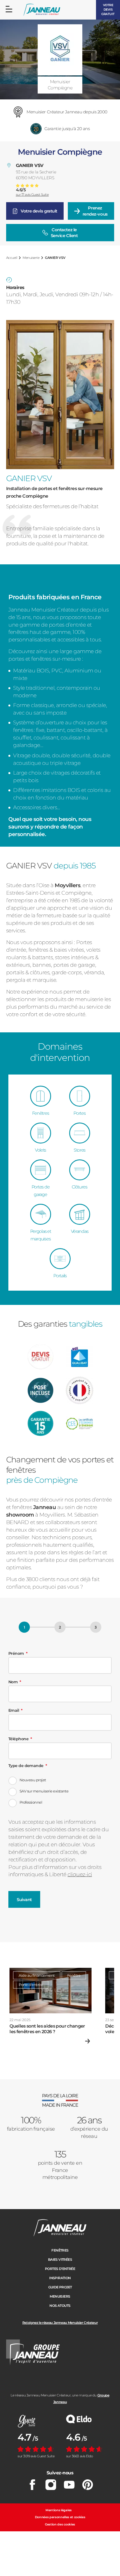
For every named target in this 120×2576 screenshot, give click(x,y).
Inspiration (60, 2278)
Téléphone (18, 1739)
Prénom (16, 1653)
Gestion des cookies (60, 2524)
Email (14, 1710)
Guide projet (60, 2287)
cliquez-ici (80, 1874)
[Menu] (9, 9)
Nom (13, 1682)
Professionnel (31, 1802)
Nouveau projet (33, 1780)
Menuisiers (60, 2296)
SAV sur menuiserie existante (44, 1791)
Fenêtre (74, 1975)
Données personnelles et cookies (60, 2517)
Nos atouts (60, 2306)
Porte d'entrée (31, 1985)
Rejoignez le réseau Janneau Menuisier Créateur (60, 2323)
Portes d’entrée (60, 2269)
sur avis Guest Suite (32, 195)
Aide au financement (37, 1975)
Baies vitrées (60, 2259)
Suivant (24, 1900)
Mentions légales (59, 2510)
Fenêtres (60, 2250)
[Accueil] (42, 10)
